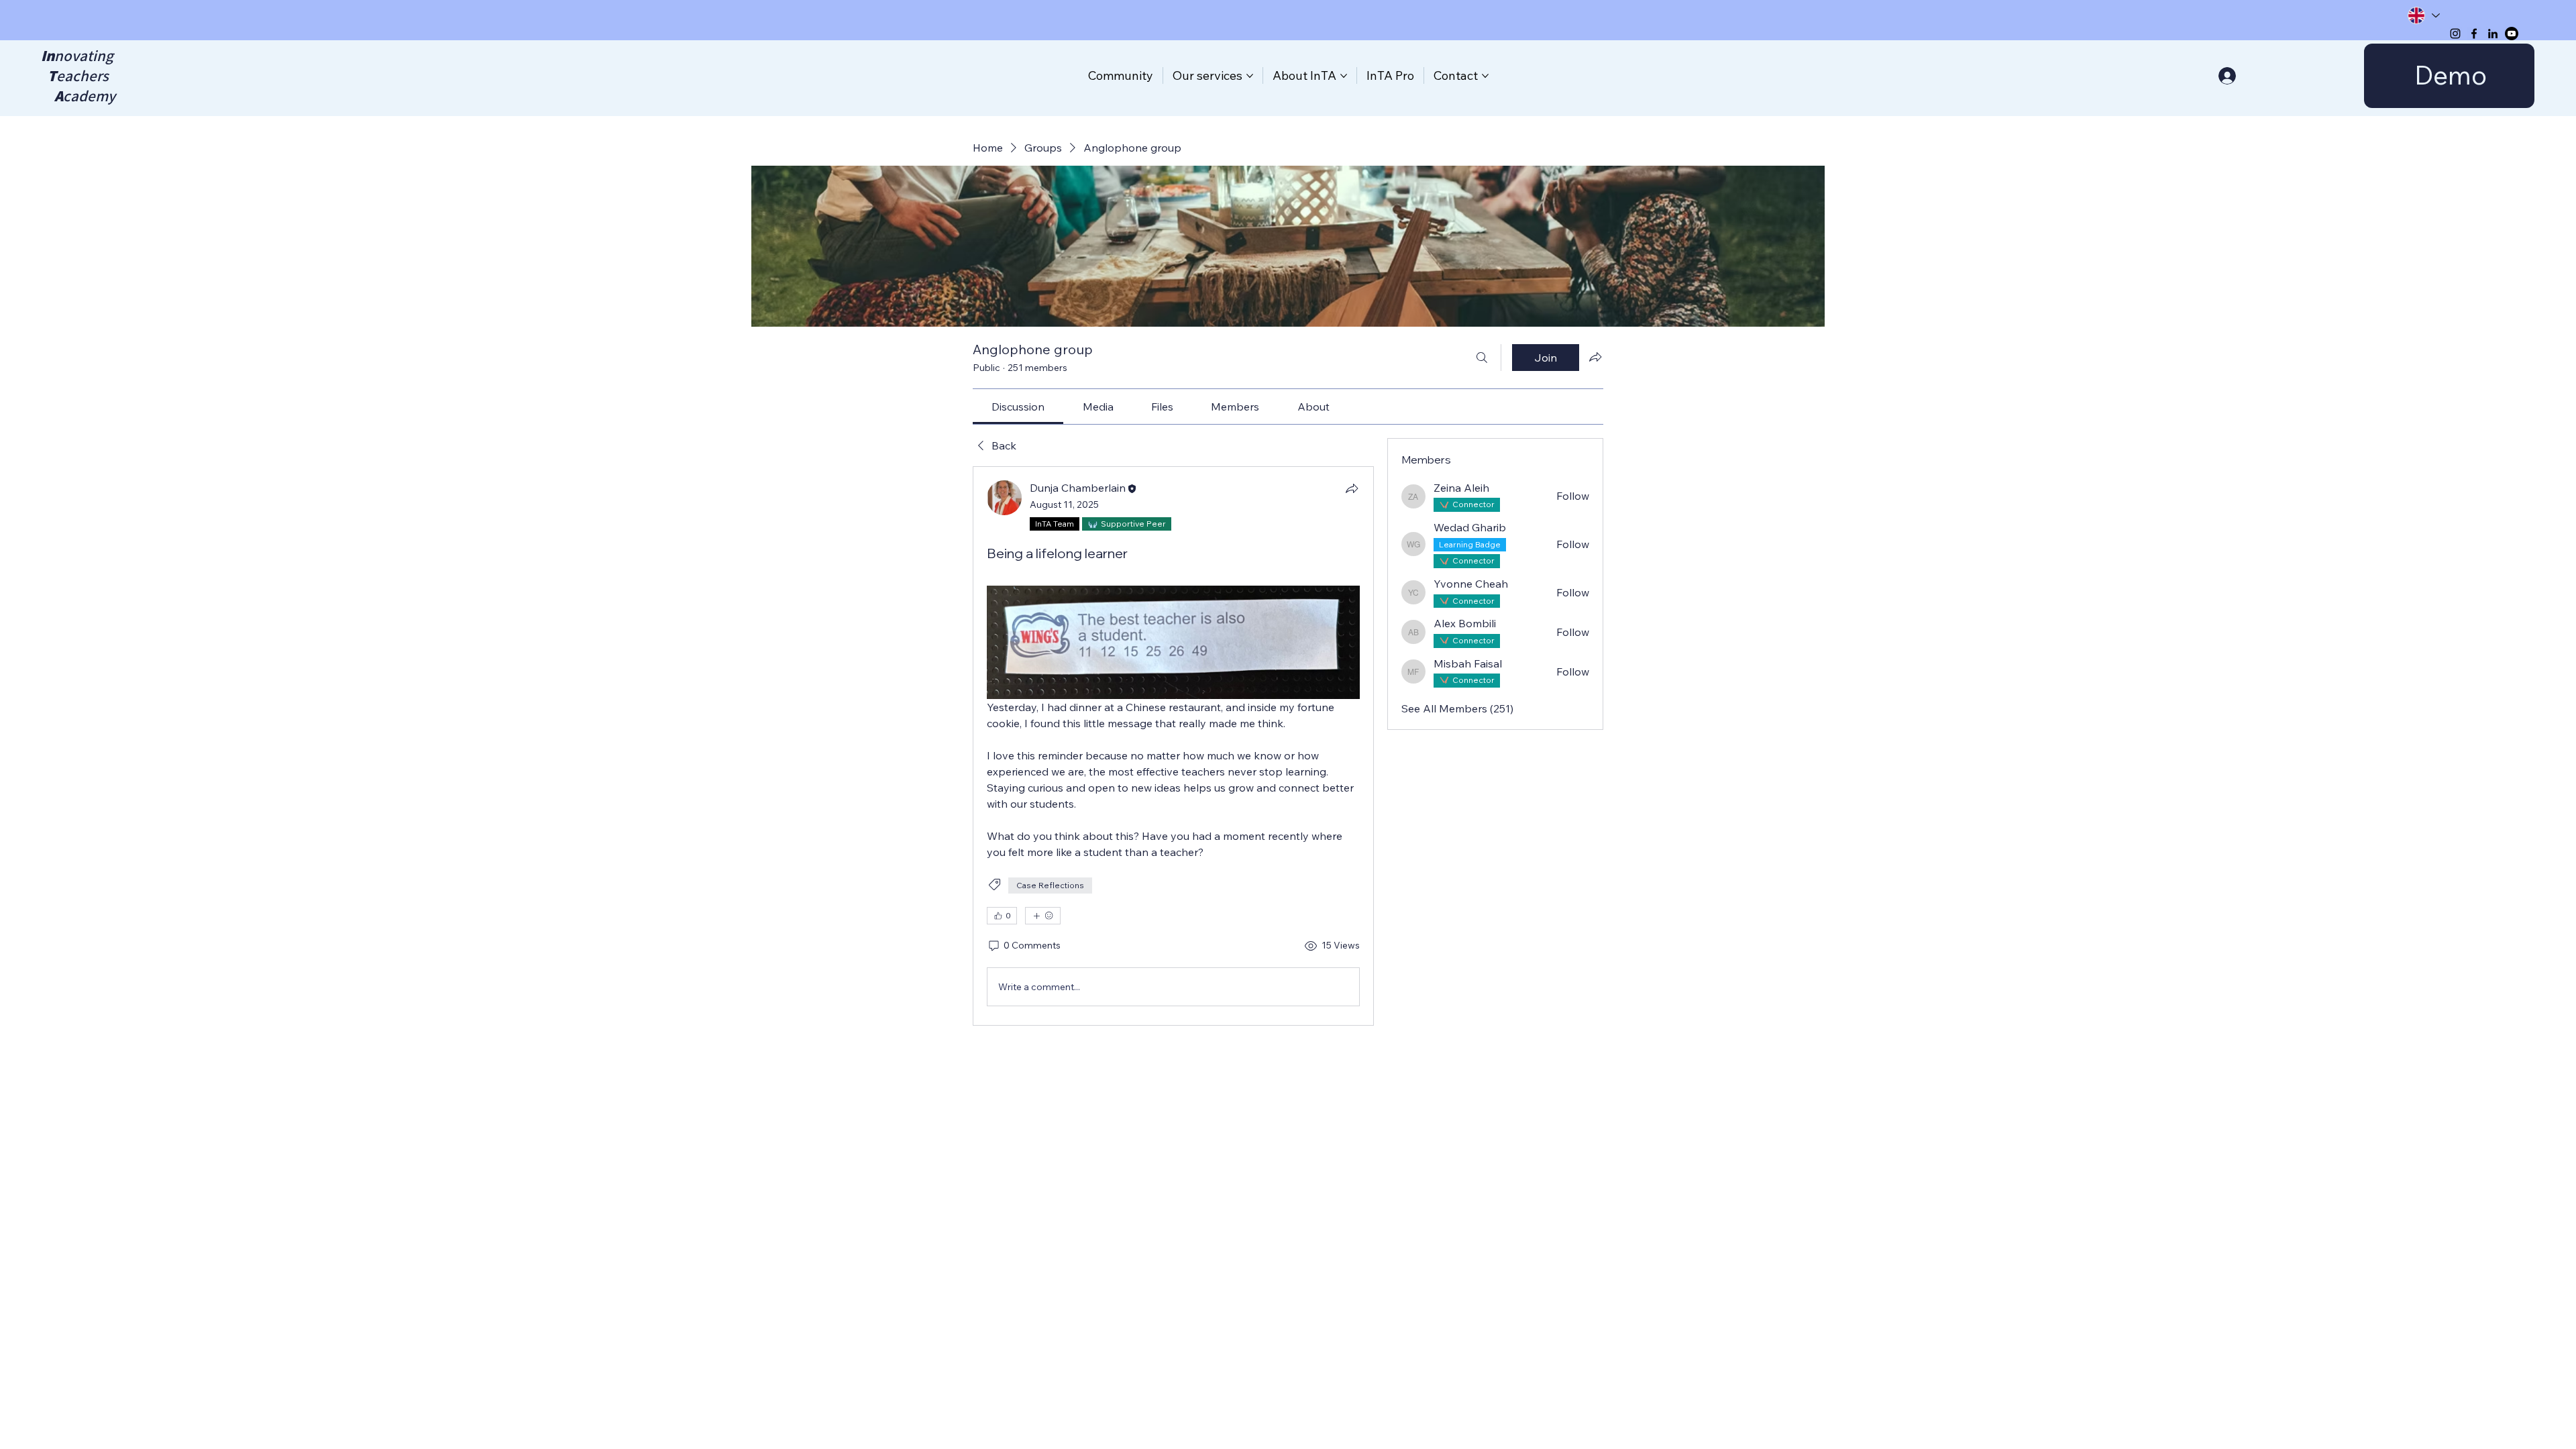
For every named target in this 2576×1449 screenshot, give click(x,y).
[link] (1018, 407)
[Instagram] (2455, 34)
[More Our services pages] (1250, 76)
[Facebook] (2474, 34)
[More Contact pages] (1485, 76)
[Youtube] (2512, 34)
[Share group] (1595, 357)
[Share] (1352, 488)
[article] (1173, 746)
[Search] (1482, 358)
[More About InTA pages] (1344, 76)
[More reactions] (1043, 916)
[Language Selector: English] (2423, 15)
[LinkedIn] (2493, 34)
